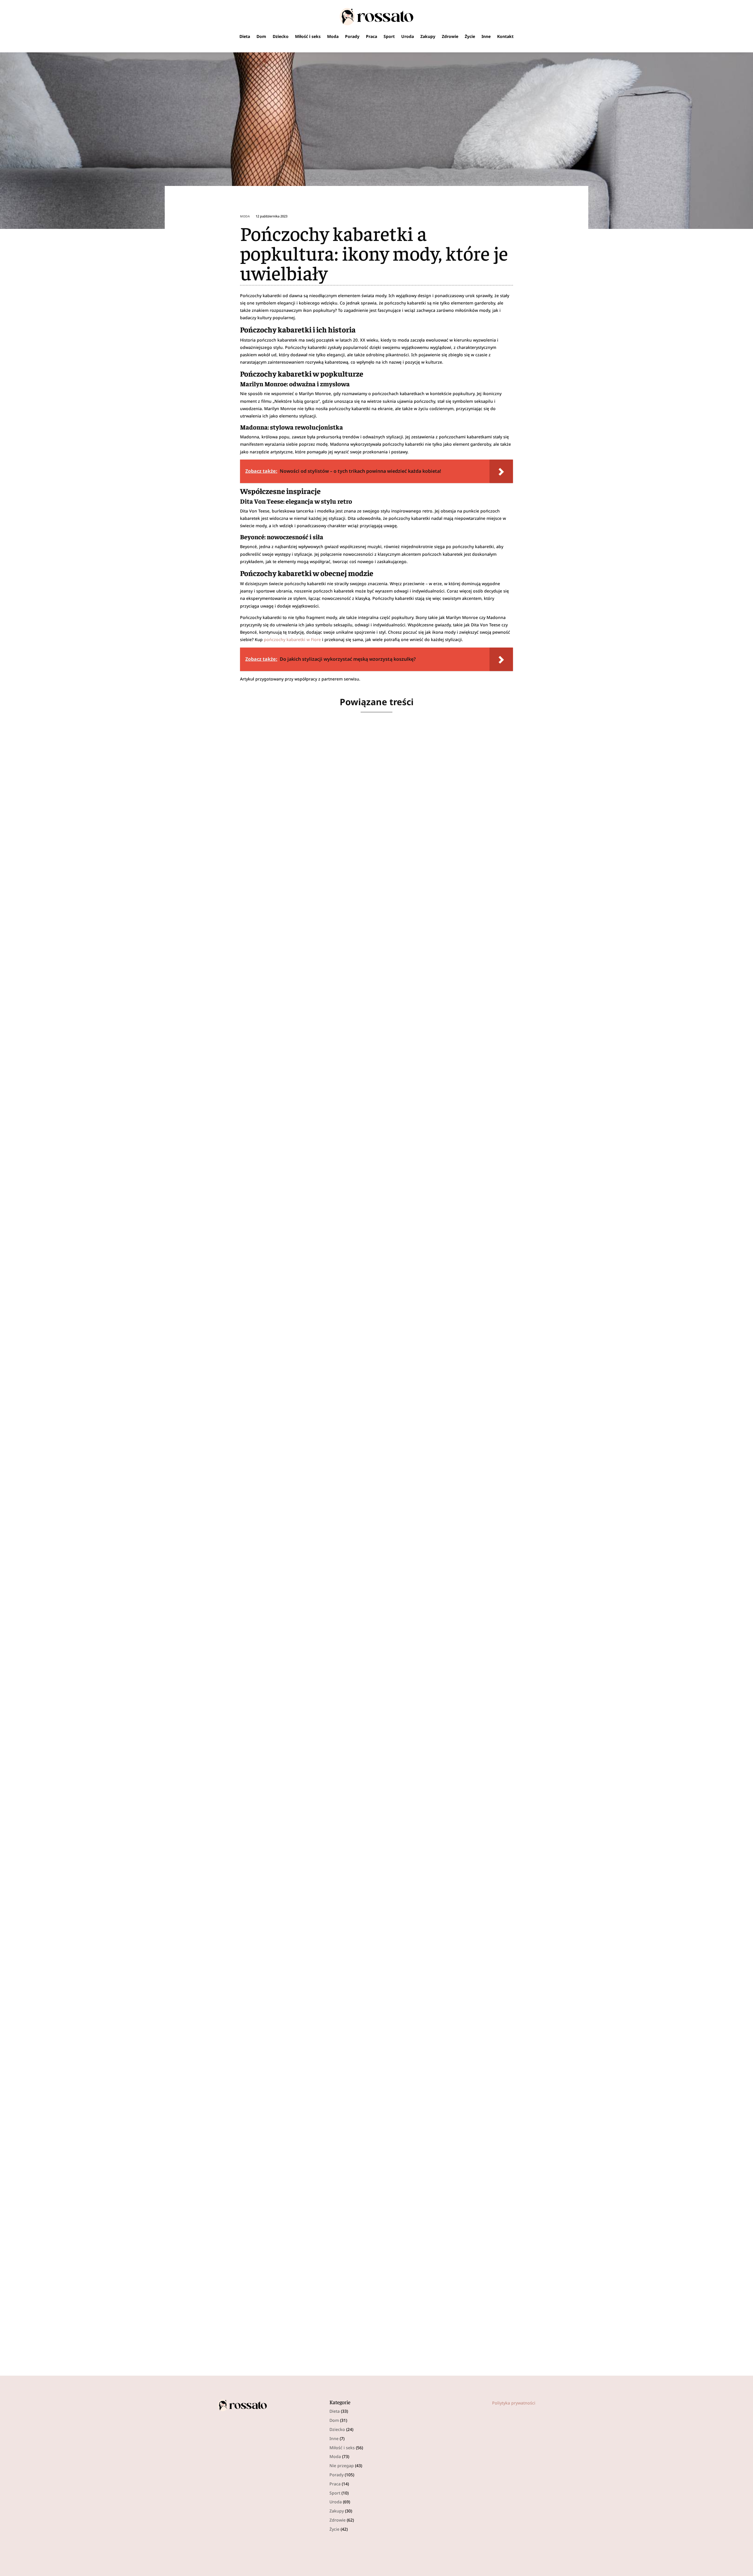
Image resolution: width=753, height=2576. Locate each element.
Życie (470, 36)
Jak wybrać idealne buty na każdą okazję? (281, 2019)
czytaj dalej (237, 964)
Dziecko (281, 36)
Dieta (245, 36)
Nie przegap (342, 2466)
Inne (486, 36)
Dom (261, 36)
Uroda (408, 36)
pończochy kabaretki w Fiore (292, 639)
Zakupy (428, 36)
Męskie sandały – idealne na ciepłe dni (277, 1747)
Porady (352, 36)
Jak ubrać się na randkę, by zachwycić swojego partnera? (303, 1202)
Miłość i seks (308, 36)
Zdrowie (450, 36)
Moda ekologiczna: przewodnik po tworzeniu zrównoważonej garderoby (325, 2291)
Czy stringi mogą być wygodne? (267, 930)
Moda (333, 36)
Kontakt (505, 36)
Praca (371, 36)
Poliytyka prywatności (514, 2403)
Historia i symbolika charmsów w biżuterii (285, 1475)
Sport (389, 36)
